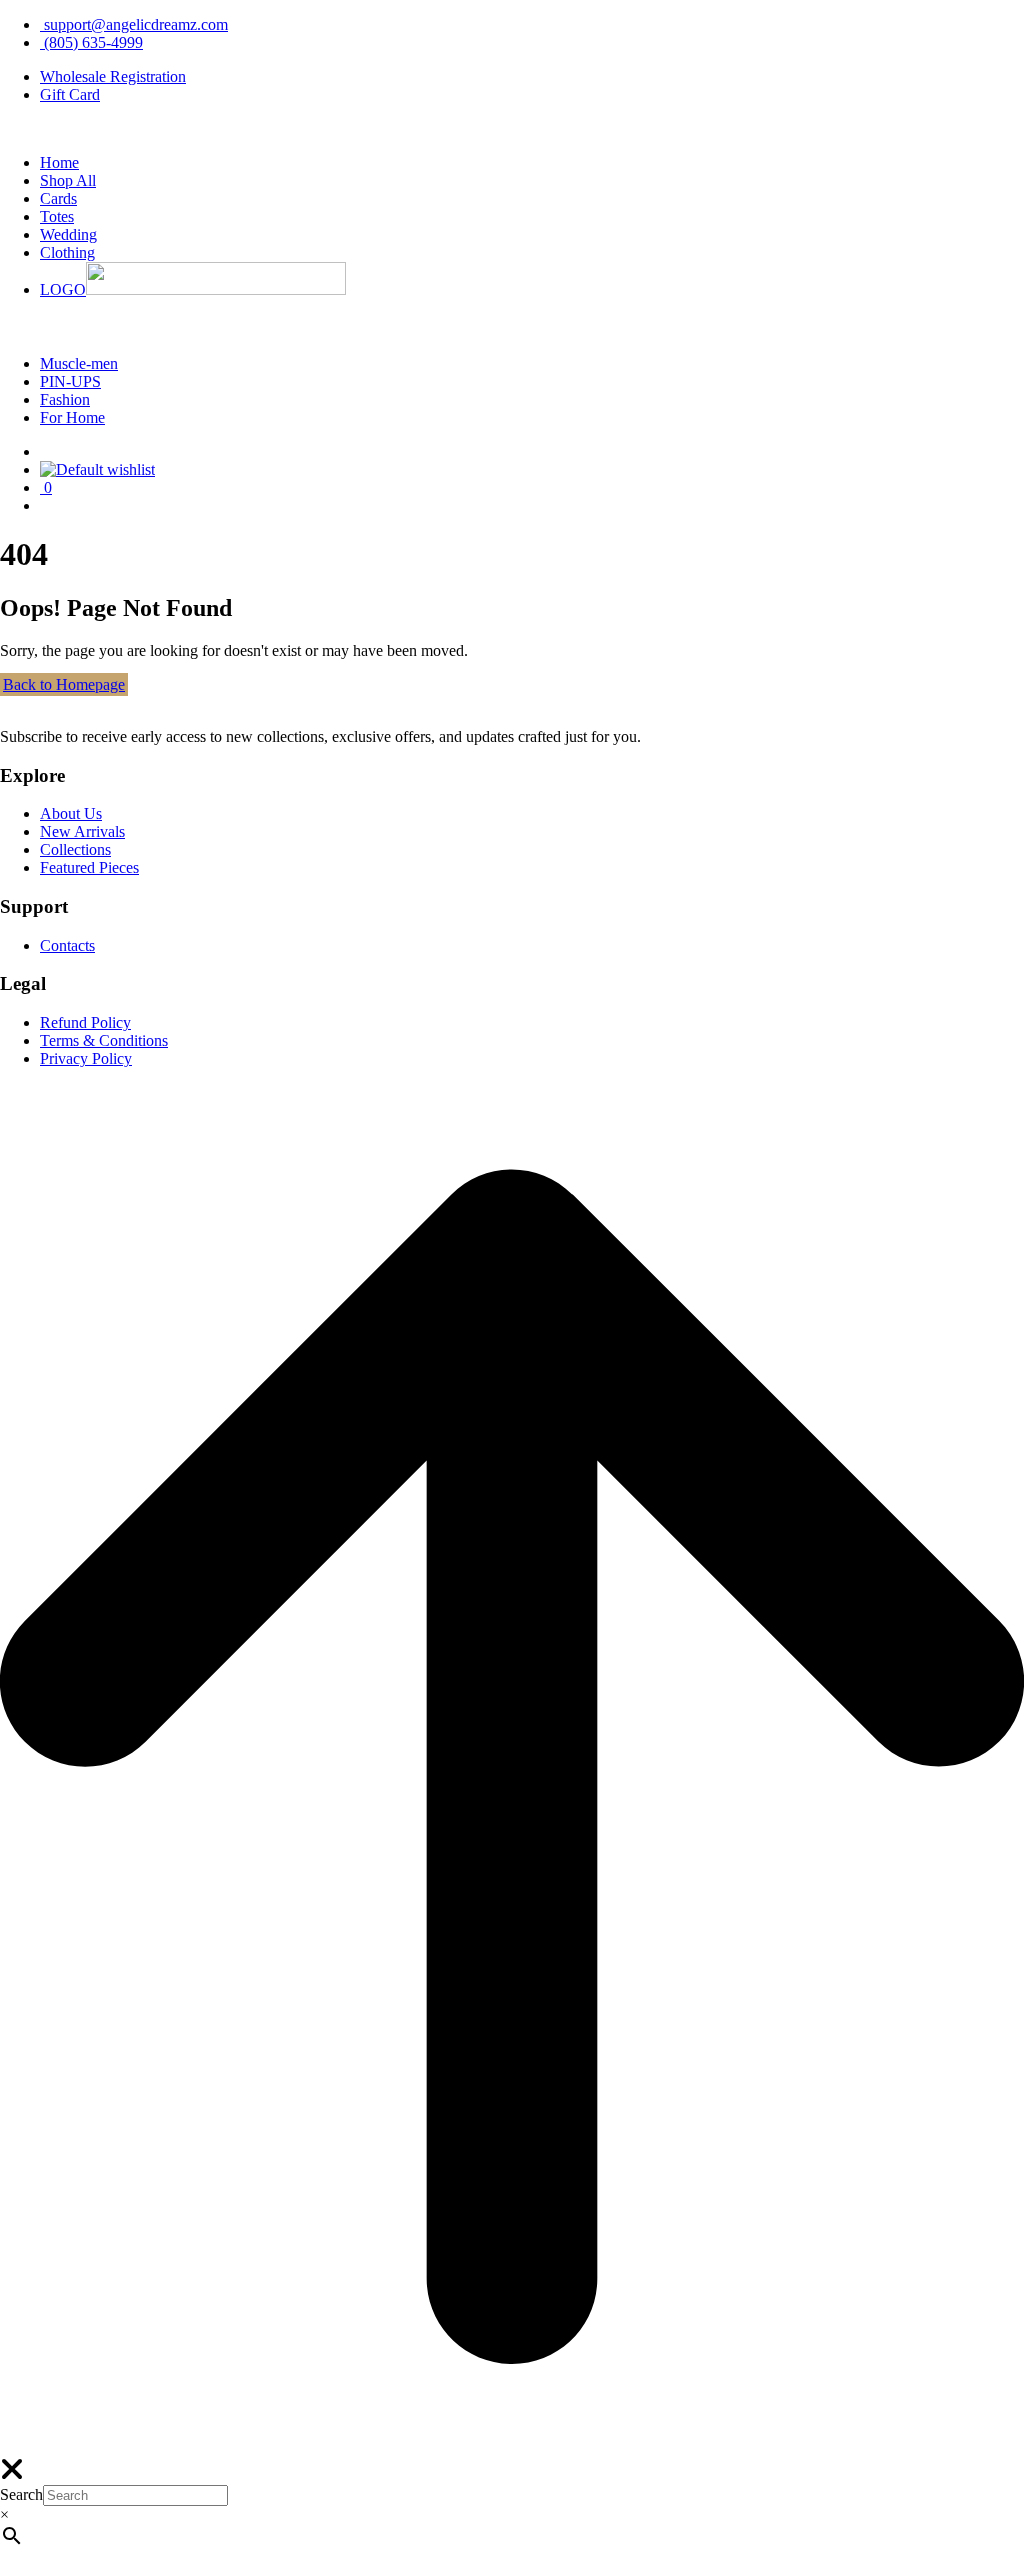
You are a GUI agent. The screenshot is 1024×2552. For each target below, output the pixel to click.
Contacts (67, 945)
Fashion (65, 399)
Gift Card (70, 94)
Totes (57, 216)
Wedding (68, 234)
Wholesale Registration (113, 76)
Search (21, 2494)
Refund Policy (85, 1022)
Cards (58, 198)
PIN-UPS (70, 381)
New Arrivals (82, 831)
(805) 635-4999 (91, 42)
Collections (75, 849)
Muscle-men (79, 363)
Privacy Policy (86, 1058)
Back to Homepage (64, 684)
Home (59, 162)
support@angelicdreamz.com (134, 24)
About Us (71, 813)
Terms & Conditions (104, 1040)
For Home (72, 417)
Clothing (67, 252)
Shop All (68, 180)
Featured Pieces (89, 867)
